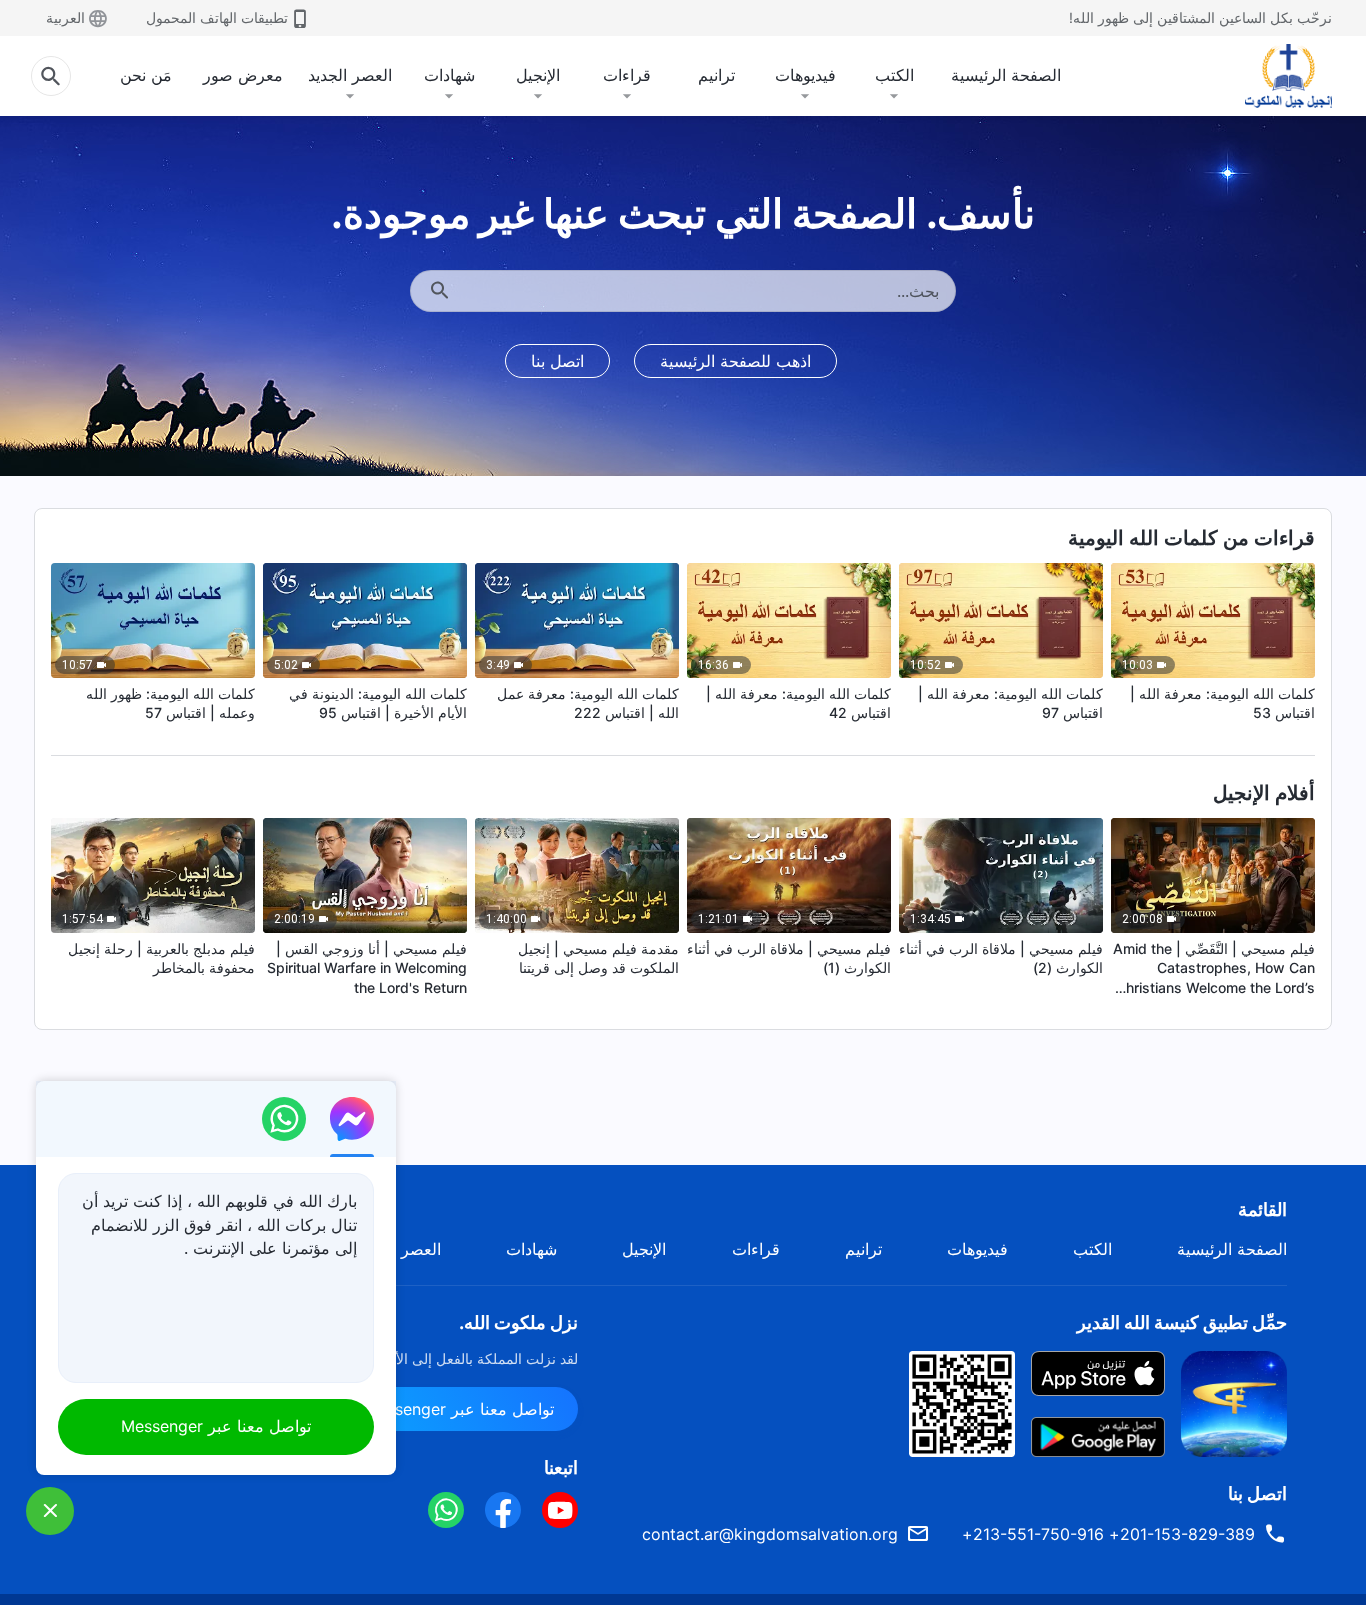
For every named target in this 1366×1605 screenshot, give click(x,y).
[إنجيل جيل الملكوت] (1274, 76)
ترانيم (716, 75)
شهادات (449, 75)
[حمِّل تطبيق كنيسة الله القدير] (1234, 1402)
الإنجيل (538, 75)
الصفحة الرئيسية (1006, 75)
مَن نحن (146, 75)
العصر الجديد (350, 75)
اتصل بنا (557, 361)
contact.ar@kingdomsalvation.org (770, 1534)
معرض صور (243, 75)
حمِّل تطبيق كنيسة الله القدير (1182, 1322)
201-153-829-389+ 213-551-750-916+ (1108, 1534)
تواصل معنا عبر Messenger (459, 1409)
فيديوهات (805, 75)
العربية (65, 17)
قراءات (627, 75)
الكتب (894, 75)
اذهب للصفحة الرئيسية (735, 361)
